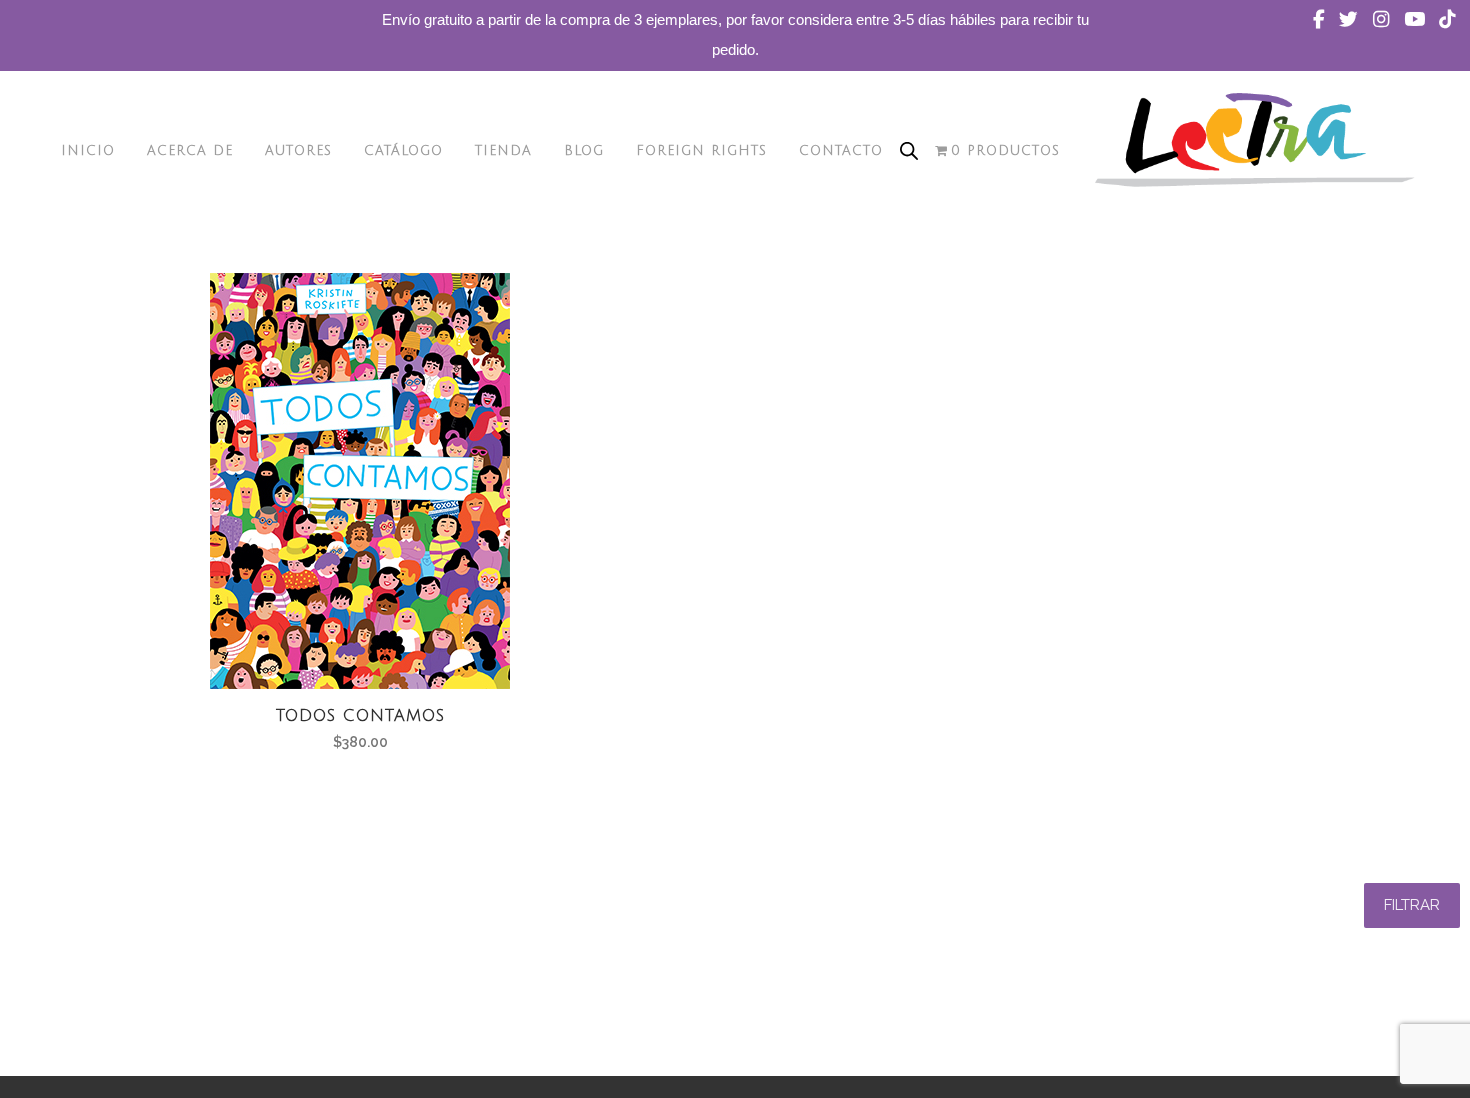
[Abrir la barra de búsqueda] (909, 151)
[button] (1412, 905)
